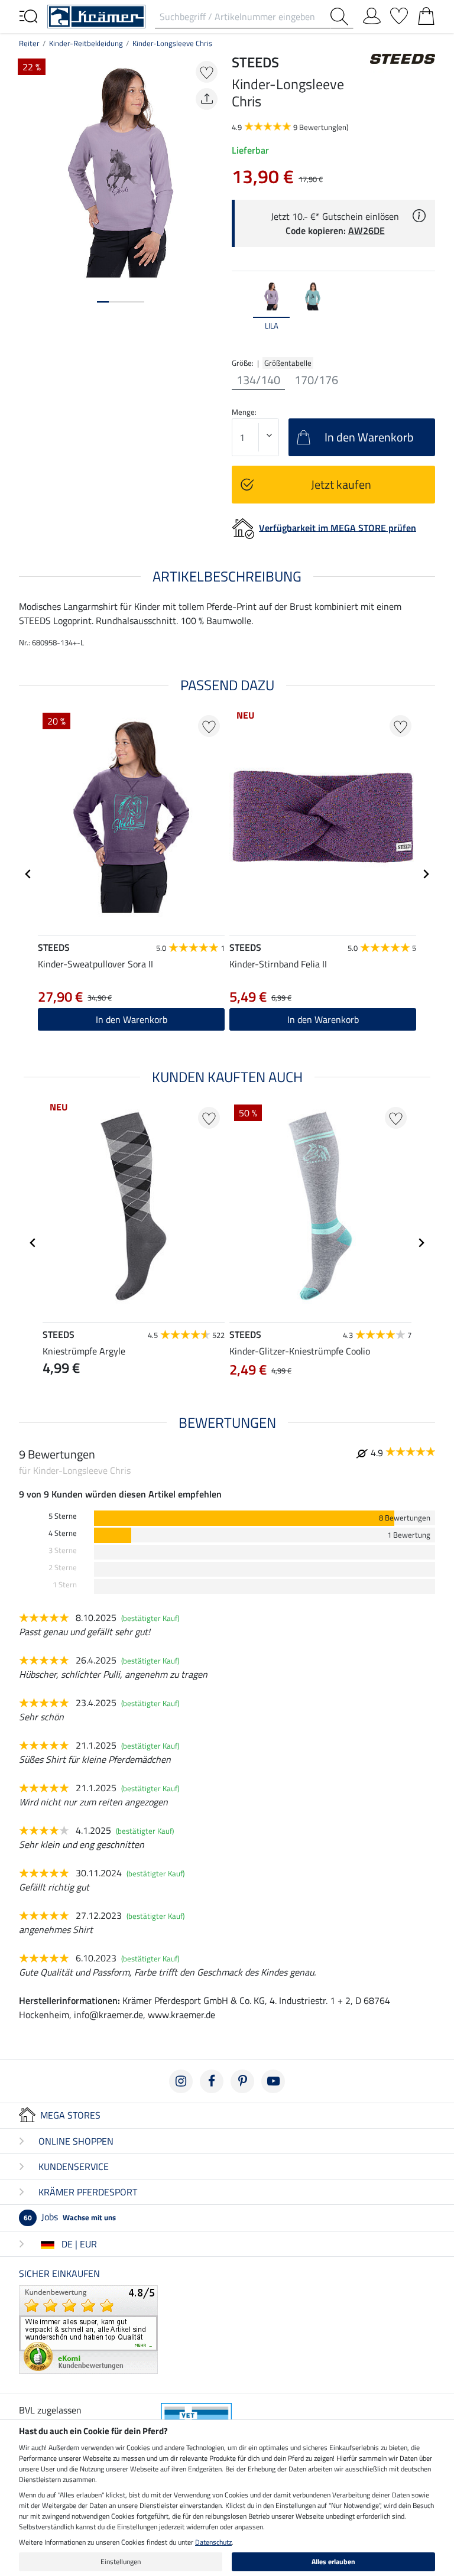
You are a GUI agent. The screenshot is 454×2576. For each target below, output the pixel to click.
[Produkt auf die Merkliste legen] (207, 72)
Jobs (70, 2217)
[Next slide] (426, 312)
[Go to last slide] (28, 874)
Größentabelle (288, 363)
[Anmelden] (372, 14)
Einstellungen (121, 2562)
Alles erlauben (333, 2562)
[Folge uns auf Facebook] (212, 2081)
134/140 (258, 380)
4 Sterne (63, 1533)
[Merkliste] (399, 14)
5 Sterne (63, 1516)
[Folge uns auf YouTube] (273, 2081)
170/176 (316, 380)
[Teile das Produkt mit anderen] (207, 99)
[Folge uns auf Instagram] (181, 2081)
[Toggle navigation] (28, 15)
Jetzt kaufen (341, 484)
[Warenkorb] (426, 14)
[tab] (103, 302)
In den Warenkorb (132, 1019)
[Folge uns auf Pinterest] (242, 2081)
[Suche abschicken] (342, 17)
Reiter (29, 43)
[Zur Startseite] (96, 15)
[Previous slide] (241, 312)
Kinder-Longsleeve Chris (172, 43)
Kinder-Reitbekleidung (86, 43)
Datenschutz (213, 2542)
